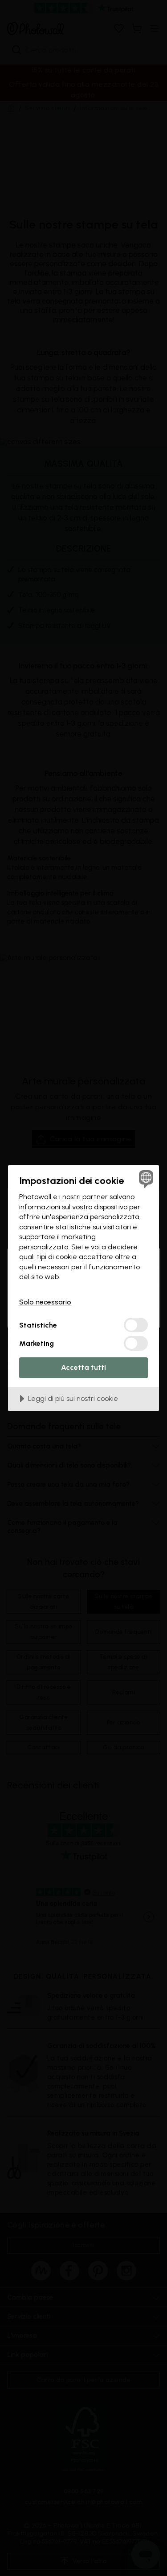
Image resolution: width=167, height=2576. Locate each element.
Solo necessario (45, 1302)
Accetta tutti (83, 1367)
